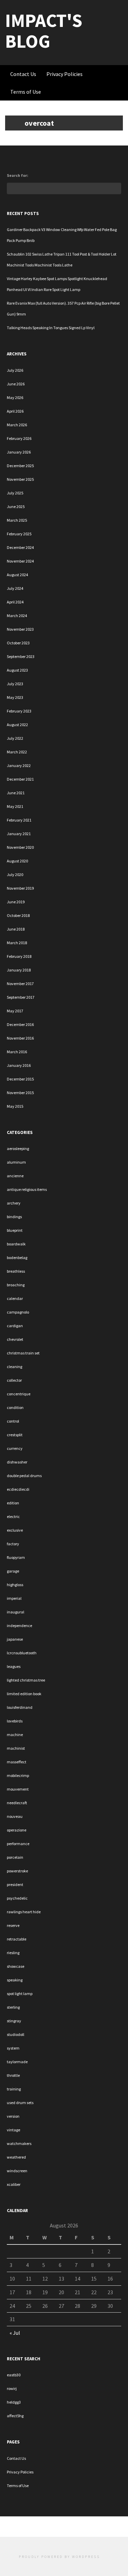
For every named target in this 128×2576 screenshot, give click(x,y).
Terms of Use (26, 92)
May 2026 (15, 397)
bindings (14, 1217)
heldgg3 (14, 2402)
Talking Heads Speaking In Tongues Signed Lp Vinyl (51, 328)
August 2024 (17, 575)
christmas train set (23, 1353)
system (13, 2048)
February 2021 (19, 820)
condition (15, 1407)
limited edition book (24, 1694)
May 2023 (15, 697)
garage (13, 1571)
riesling (13, 1953)
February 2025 (19, 534)
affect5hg (15, 2416)
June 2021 (16, 793)
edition (13, 1503)
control (13, 1421)
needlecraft (17, 1803)
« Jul (15, 2333)
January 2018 (19, 970)
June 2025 (16, 507)
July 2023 (15, 684)
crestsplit (15, 1435)
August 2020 (17, 861)
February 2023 (19, 711)
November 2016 (20, 1038)
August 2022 (17, 725)
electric (13, 1516)
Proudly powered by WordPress (59, 2557)
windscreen (17, 2171)
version (13, 2116)
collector (14, 1380)
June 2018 (16, 929)
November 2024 (20, 561)
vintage (13, 2130)
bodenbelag (17, 1258)
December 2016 (20, 1024)
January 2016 (19, 1065)
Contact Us (23, 74)
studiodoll (16, 2034)
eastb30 (14, 2375)
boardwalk (16, 1244)
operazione (17, 1830)
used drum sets (20, 2103)
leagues (14, 1666)
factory (13, 1544)
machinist (16, 1748)
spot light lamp (20, 1994)
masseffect (17, 1762)
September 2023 (21, 656)
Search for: (18, 175)
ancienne (15, 1176)
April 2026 (15, 411)
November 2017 (20, 984)
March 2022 (17, 752)
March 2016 (17, 1052)
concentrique (19, 1394)
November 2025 (20, 479)
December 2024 (20, 547)
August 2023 (17, 670)
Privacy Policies (65, 74)
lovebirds (15, 1721)
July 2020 (15, 875)
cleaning (15, 1367)
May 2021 (15, 806)
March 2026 (17, 425)
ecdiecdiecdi (18, 1489)
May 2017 (15, 1011)
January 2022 (19, 765)
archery (14, 1203)
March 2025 (17, 520)
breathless (16, 1271)
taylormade (17, 2062)
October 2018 (18, 915)
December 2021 (20, 779)
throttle (13, 2075)
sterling (13, 2007)
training (14, 2089)
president (15, 1884)
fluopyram (16, 1557)
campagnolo (18, 1312)
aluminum (16, 1162)
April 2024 (15, 602)
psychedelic (17, 1898)
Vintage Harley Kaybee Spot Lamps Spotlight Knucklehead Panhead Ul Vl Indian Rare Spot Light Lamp (57, 284)
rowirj (12, 2388)
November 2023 (20, 629)
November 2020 (20, 847)
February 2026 (19, 438)
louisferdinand (20, 1707)
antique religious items (27, 1189)
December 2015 (20, 1079)
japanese (15, 1639)
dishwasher (17, 1462)
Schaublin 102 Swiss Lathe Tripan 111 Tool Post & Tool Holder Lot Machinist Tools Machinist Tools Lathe (62, 259)
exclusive (15, 1530)
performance (18, 1844)
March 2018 (17, 943)
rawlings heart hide (24, 1912)
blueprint (15, 1230)
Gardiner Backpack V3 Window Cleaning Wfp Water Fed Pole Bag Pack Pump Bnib (62, 235)
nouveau (15, 1816)
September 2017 (21, 997)
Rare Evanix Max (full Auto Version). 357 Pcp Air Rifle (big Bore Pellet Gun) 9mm (63, 309)
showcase (16, 1966)
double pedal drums (24, 1476)
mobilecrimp (18, 1775)
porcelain (15, 1857)
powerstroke (17, 1871)
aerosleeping (18, 1148)
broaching (16, 1285)
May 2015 (15, 1106)
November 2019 (20, 888)
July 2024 (15, 588)
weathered (16, 2157)
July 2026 (15, 370)
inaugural (16, 1612)
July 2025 (15, 493)
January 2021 (19, 834)
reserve (13, 1925)
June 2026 (16, 384)
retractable (17, 1939)
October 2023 (18, 643)
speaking (15, 1980)
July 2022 (15, 738)
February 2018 (19, 956)
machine (15, 1735)
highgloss (15, 1585)
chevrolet (15, 1339)
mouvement (18, 1789)
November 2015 (20, 1093)
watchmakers (19, 2143)
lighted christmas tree (26, 1680)
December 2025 (20, 466)
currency (15, 1448)
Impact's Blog (44, 31)
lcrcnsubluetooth (22, 1653)
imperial (14, 1598)
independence (19, 1626)
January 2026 (19, 452)
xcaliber (14, 2184)
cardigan (15, 1326)
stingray (14, 2021)
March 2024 (17, 616)
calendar (15, 1298)
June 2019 (16, 902)
